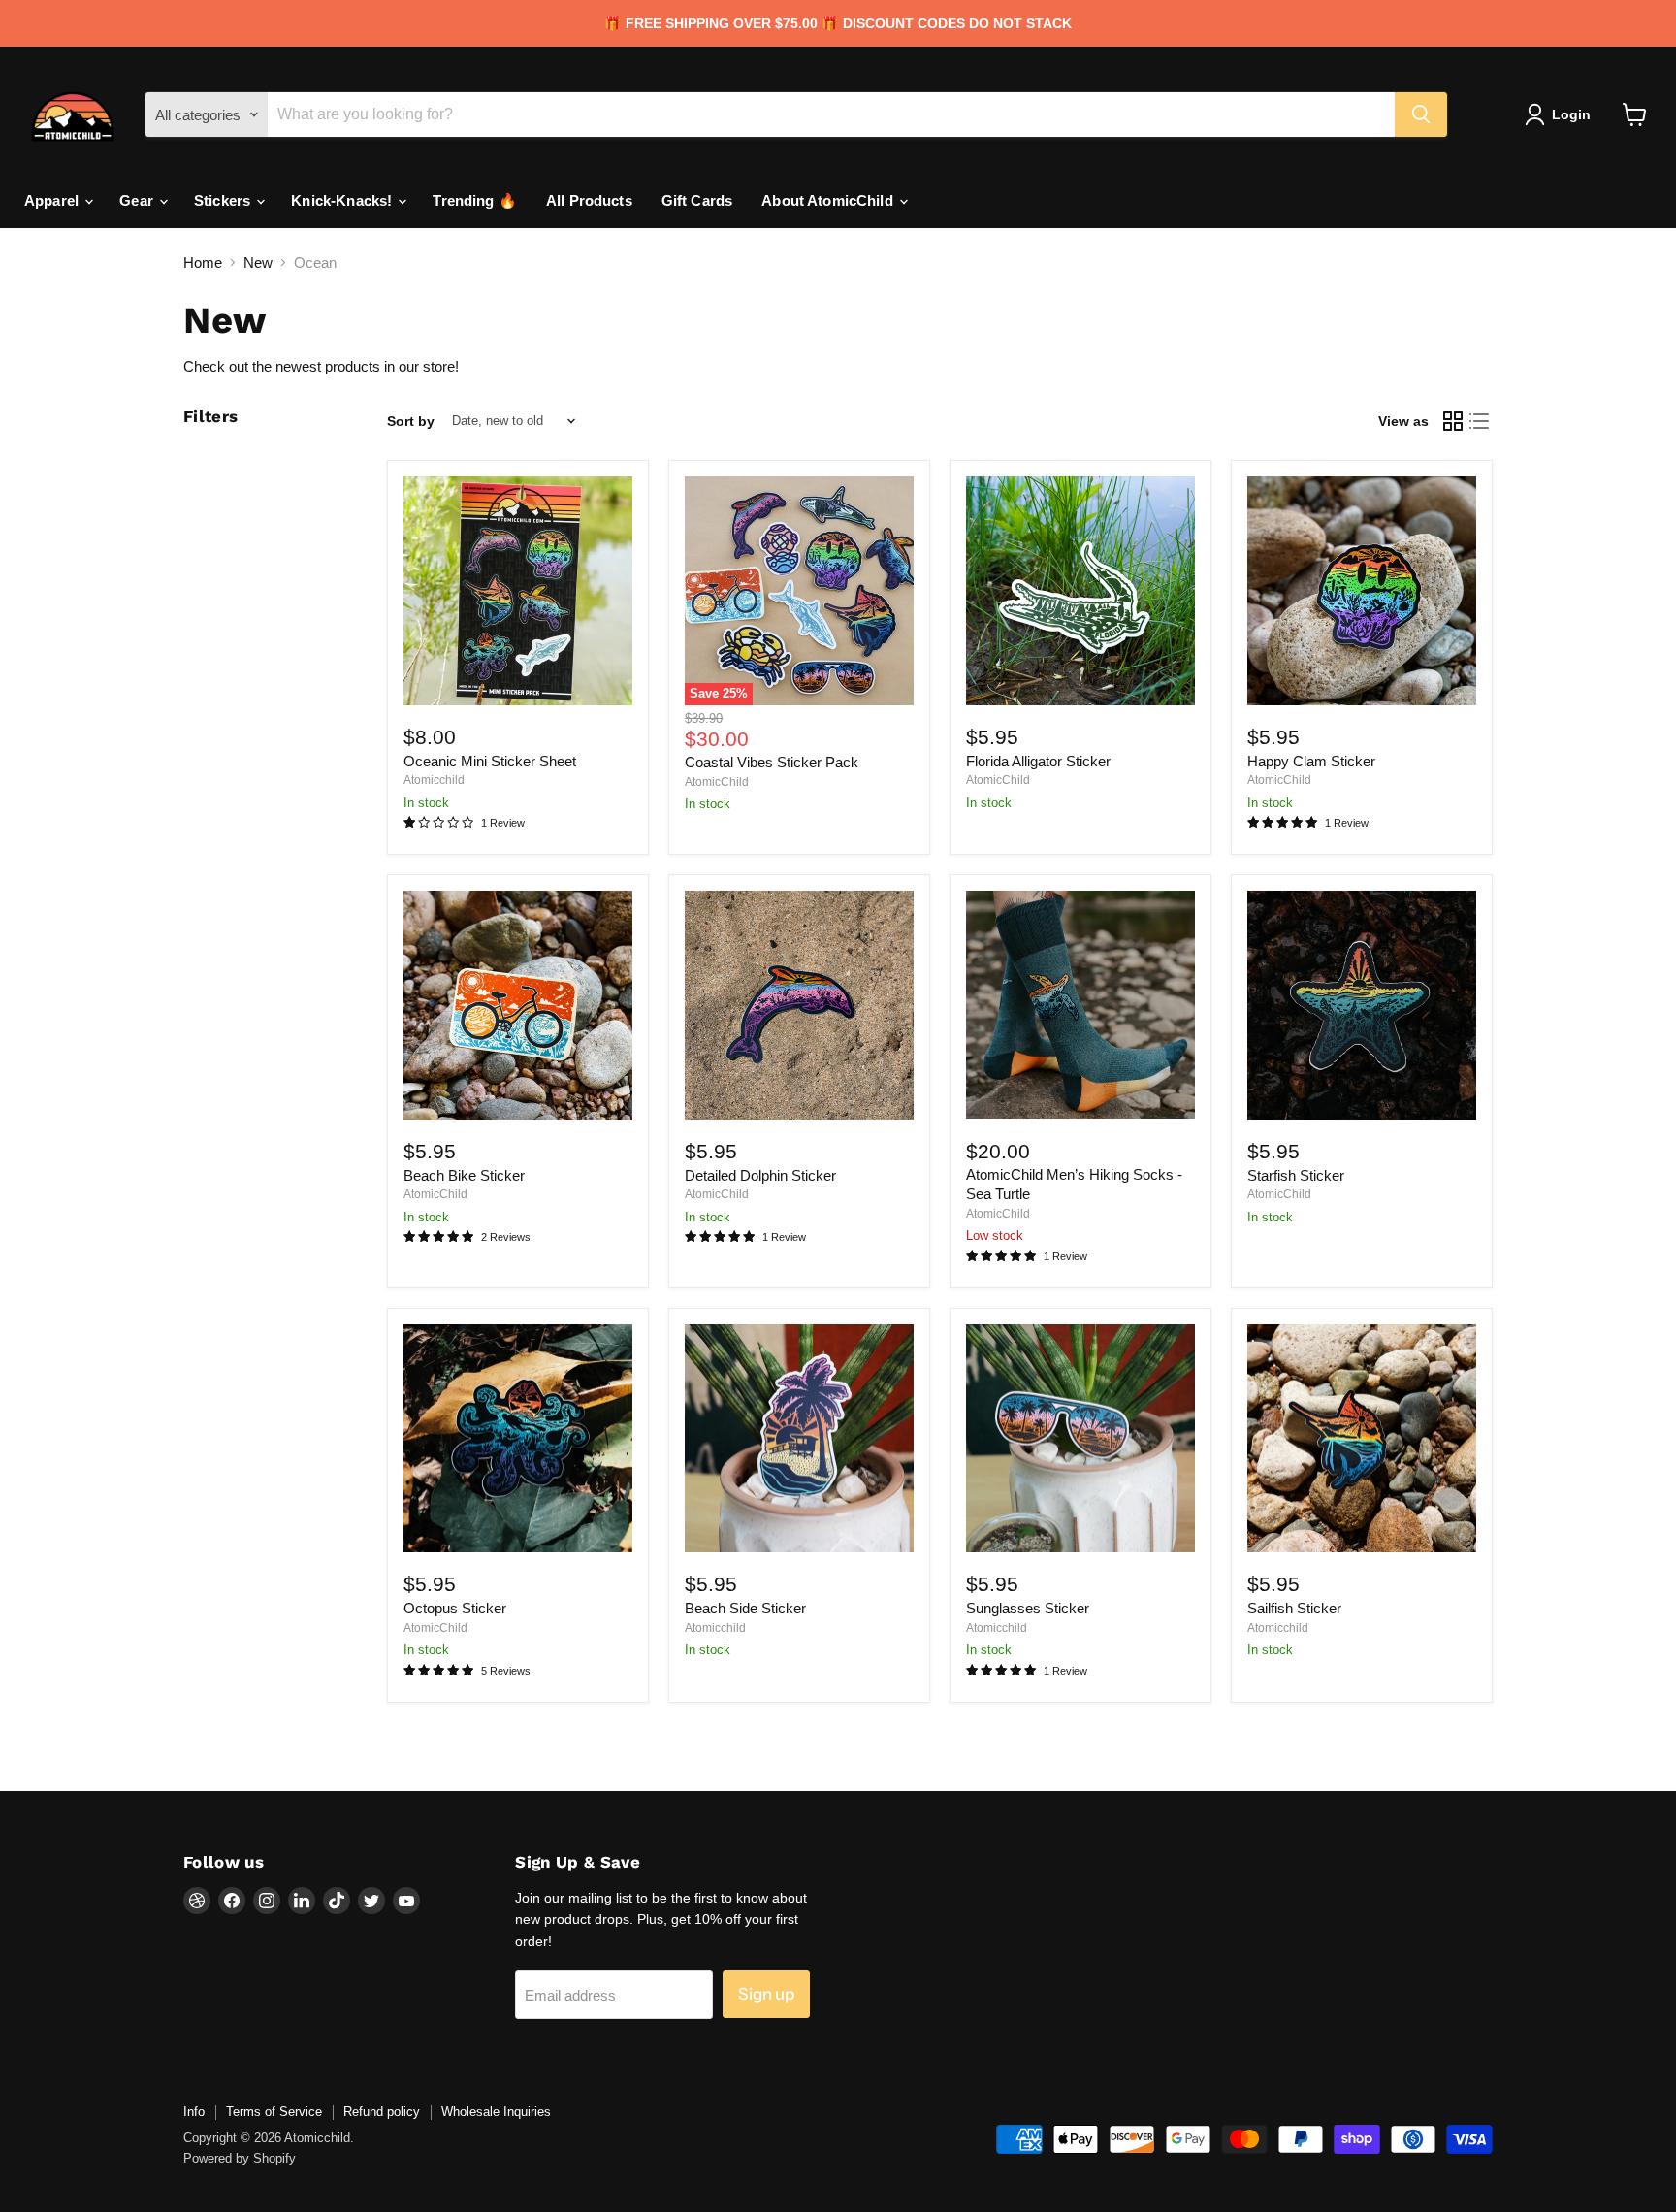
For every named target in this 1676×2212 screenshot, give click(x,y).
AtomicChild (717, 782)
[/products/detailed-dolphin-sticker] (799, 1005)
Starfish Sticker (1296, 1175)
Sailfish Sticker (1294, 1608)
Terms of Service (274, 2112)
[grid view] (1453, 421)
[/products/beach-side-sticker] (799, 1439)
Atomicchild (434, 780)
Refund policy (382, 2112)
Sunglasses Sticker (1028, 1608)
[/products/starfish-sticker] (1362, 1005)
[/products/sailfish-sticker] (1362, 1439)
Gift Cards (697, 200)
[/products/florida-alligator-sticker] (1080, 591)
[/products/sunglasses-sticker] (1080, 1439)
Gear (138, 200)
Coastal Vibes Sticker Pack (772, 762)
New (258, 262)
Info (194, 2112)
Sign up (766, 1994)
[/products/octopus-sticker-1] (518, 1439)
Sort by (411, 421)
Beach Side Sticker (745, 1608)
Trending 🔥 (475, 200)
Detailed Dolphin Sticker (760, 1175)
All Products (589, 200)
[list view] (1480, 421)
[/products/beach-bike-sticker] (518, 1005)
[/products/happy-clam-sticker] (1362, 591)
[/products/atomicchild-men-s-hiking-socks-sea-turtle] (1080, 1005)
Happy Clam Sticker (1311, 761)
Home (203, 262)
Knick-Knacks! (343, 200)
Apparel (53, 200)
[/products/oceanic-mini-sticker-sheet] (518, 591)
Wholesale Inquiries (496, 2112)
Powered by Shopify (240, 2158)
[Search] (1421, 114)
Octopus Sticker (455, 1608)
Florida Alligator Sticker (1038, 761)
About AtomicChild (829, 200)
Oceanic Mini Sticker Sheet (490, 761)
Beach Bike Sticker (464, 1175)
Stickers (224, 200)
